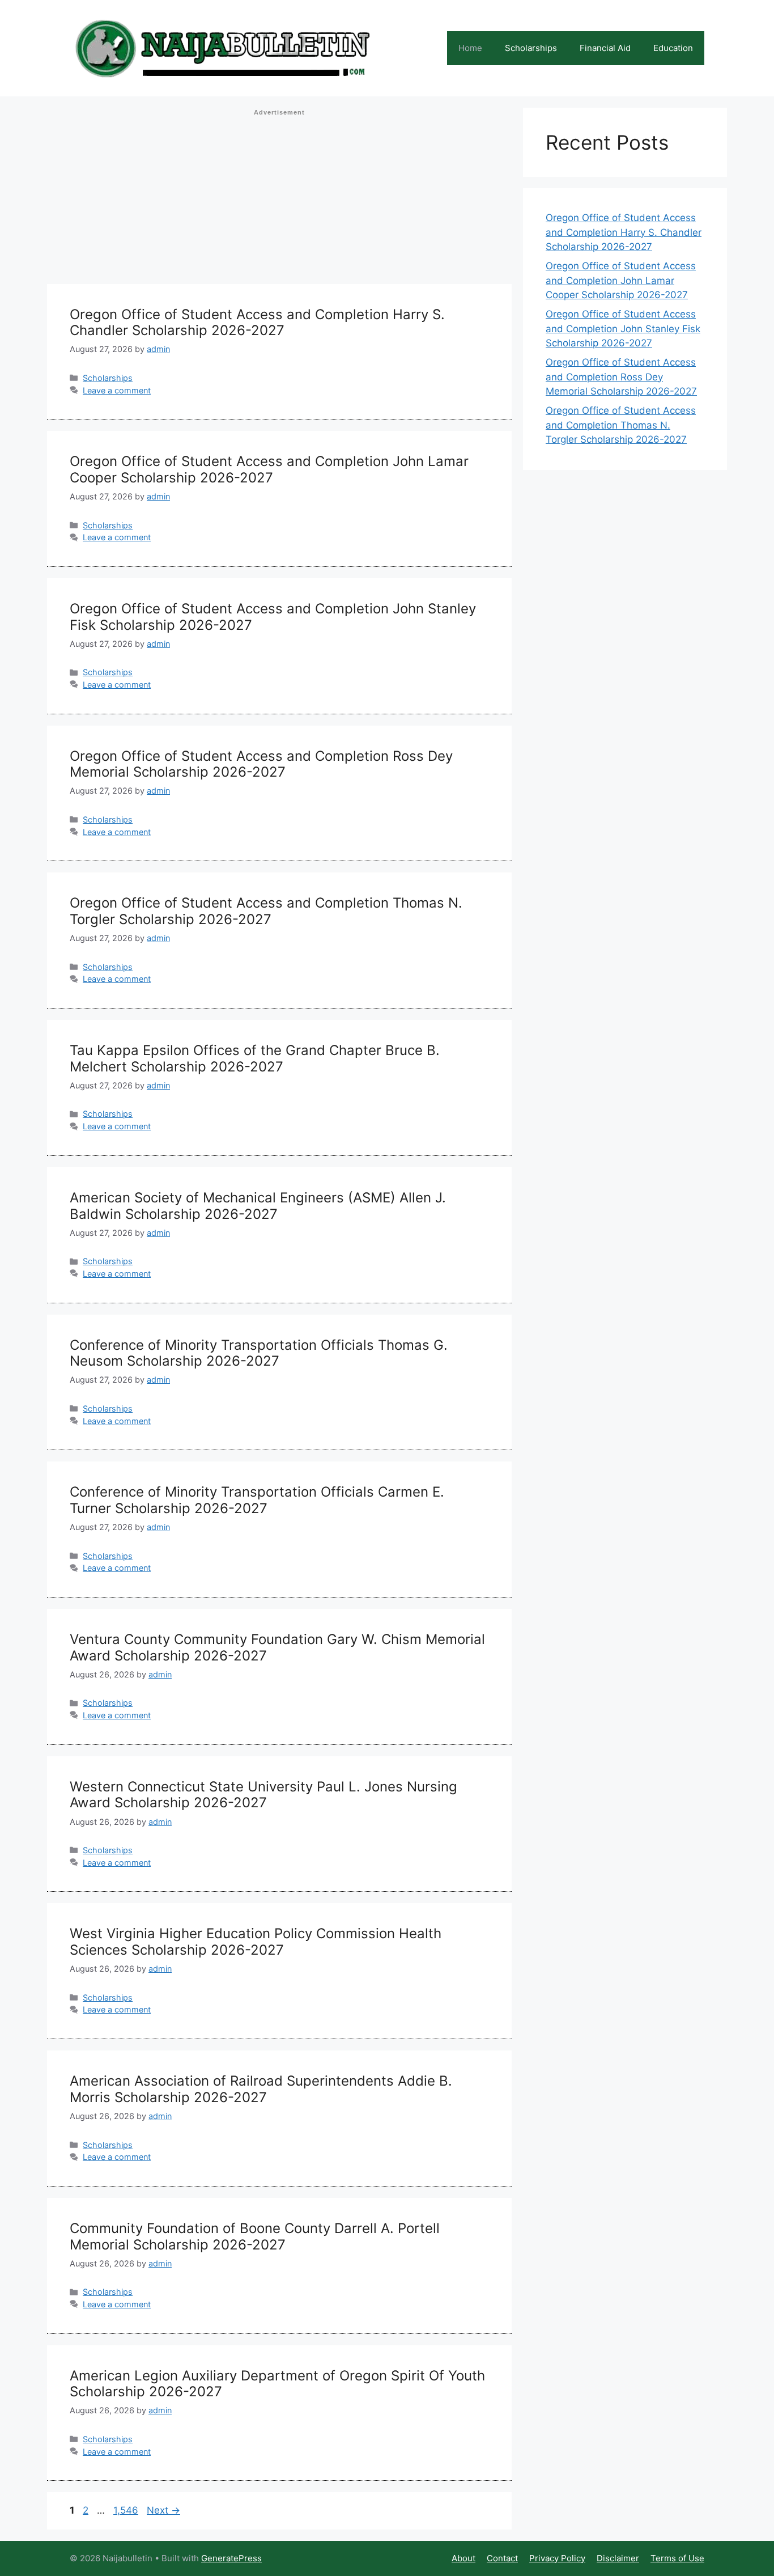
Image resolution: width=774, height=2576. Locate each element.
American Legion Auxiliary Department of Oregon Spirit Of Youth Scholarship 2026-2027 (277, 2384)
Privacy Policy (557, 2558)
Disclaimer (618, 2558)
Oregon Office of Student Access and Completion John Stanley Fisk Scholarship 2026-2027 (273, 617)
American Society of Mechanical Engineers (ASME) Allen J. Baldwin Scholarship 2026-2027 (258, 1206)
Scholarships (531, 48)
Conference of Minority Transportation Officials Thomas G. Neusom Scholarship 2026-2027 (259, 1353)
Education (673, 48)
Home (470, 48)
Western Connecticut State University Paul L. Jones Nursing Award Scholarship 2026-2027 (263, 1795)
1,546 (126, 2510)
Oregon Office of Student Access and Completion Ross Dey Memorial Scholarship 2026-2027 (261, 764)
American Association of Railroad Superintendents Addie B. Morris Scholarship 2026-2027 (261, 2089)
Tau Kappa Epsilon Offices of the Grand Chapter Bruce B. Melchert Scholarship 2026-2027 (255, 1058)
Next (163, 2510)
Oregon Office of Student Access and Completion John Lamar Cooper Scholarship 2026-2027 (269, 469)
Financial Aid (605, 48)
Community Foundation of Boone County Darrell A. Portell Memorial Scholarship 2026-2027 (255, 2236)
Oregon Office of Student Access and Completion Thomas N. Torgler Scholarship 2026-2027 (266, 911)
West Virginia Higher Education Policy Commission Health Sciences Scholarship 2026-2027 (256, 1942)
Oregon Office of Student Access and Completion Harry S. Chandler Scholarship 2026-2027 (257, 323)
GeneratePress (231, 2558)
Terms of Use (677, 2558)
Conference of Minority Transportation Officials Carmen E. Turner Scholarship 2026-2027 (257, 1500)
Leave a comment (117, 390)
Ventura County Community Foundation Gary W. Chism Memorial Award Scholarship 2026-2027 (277, 1647)
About (463, 2558)
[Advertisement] (279, 200)
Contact (502, 2558)
